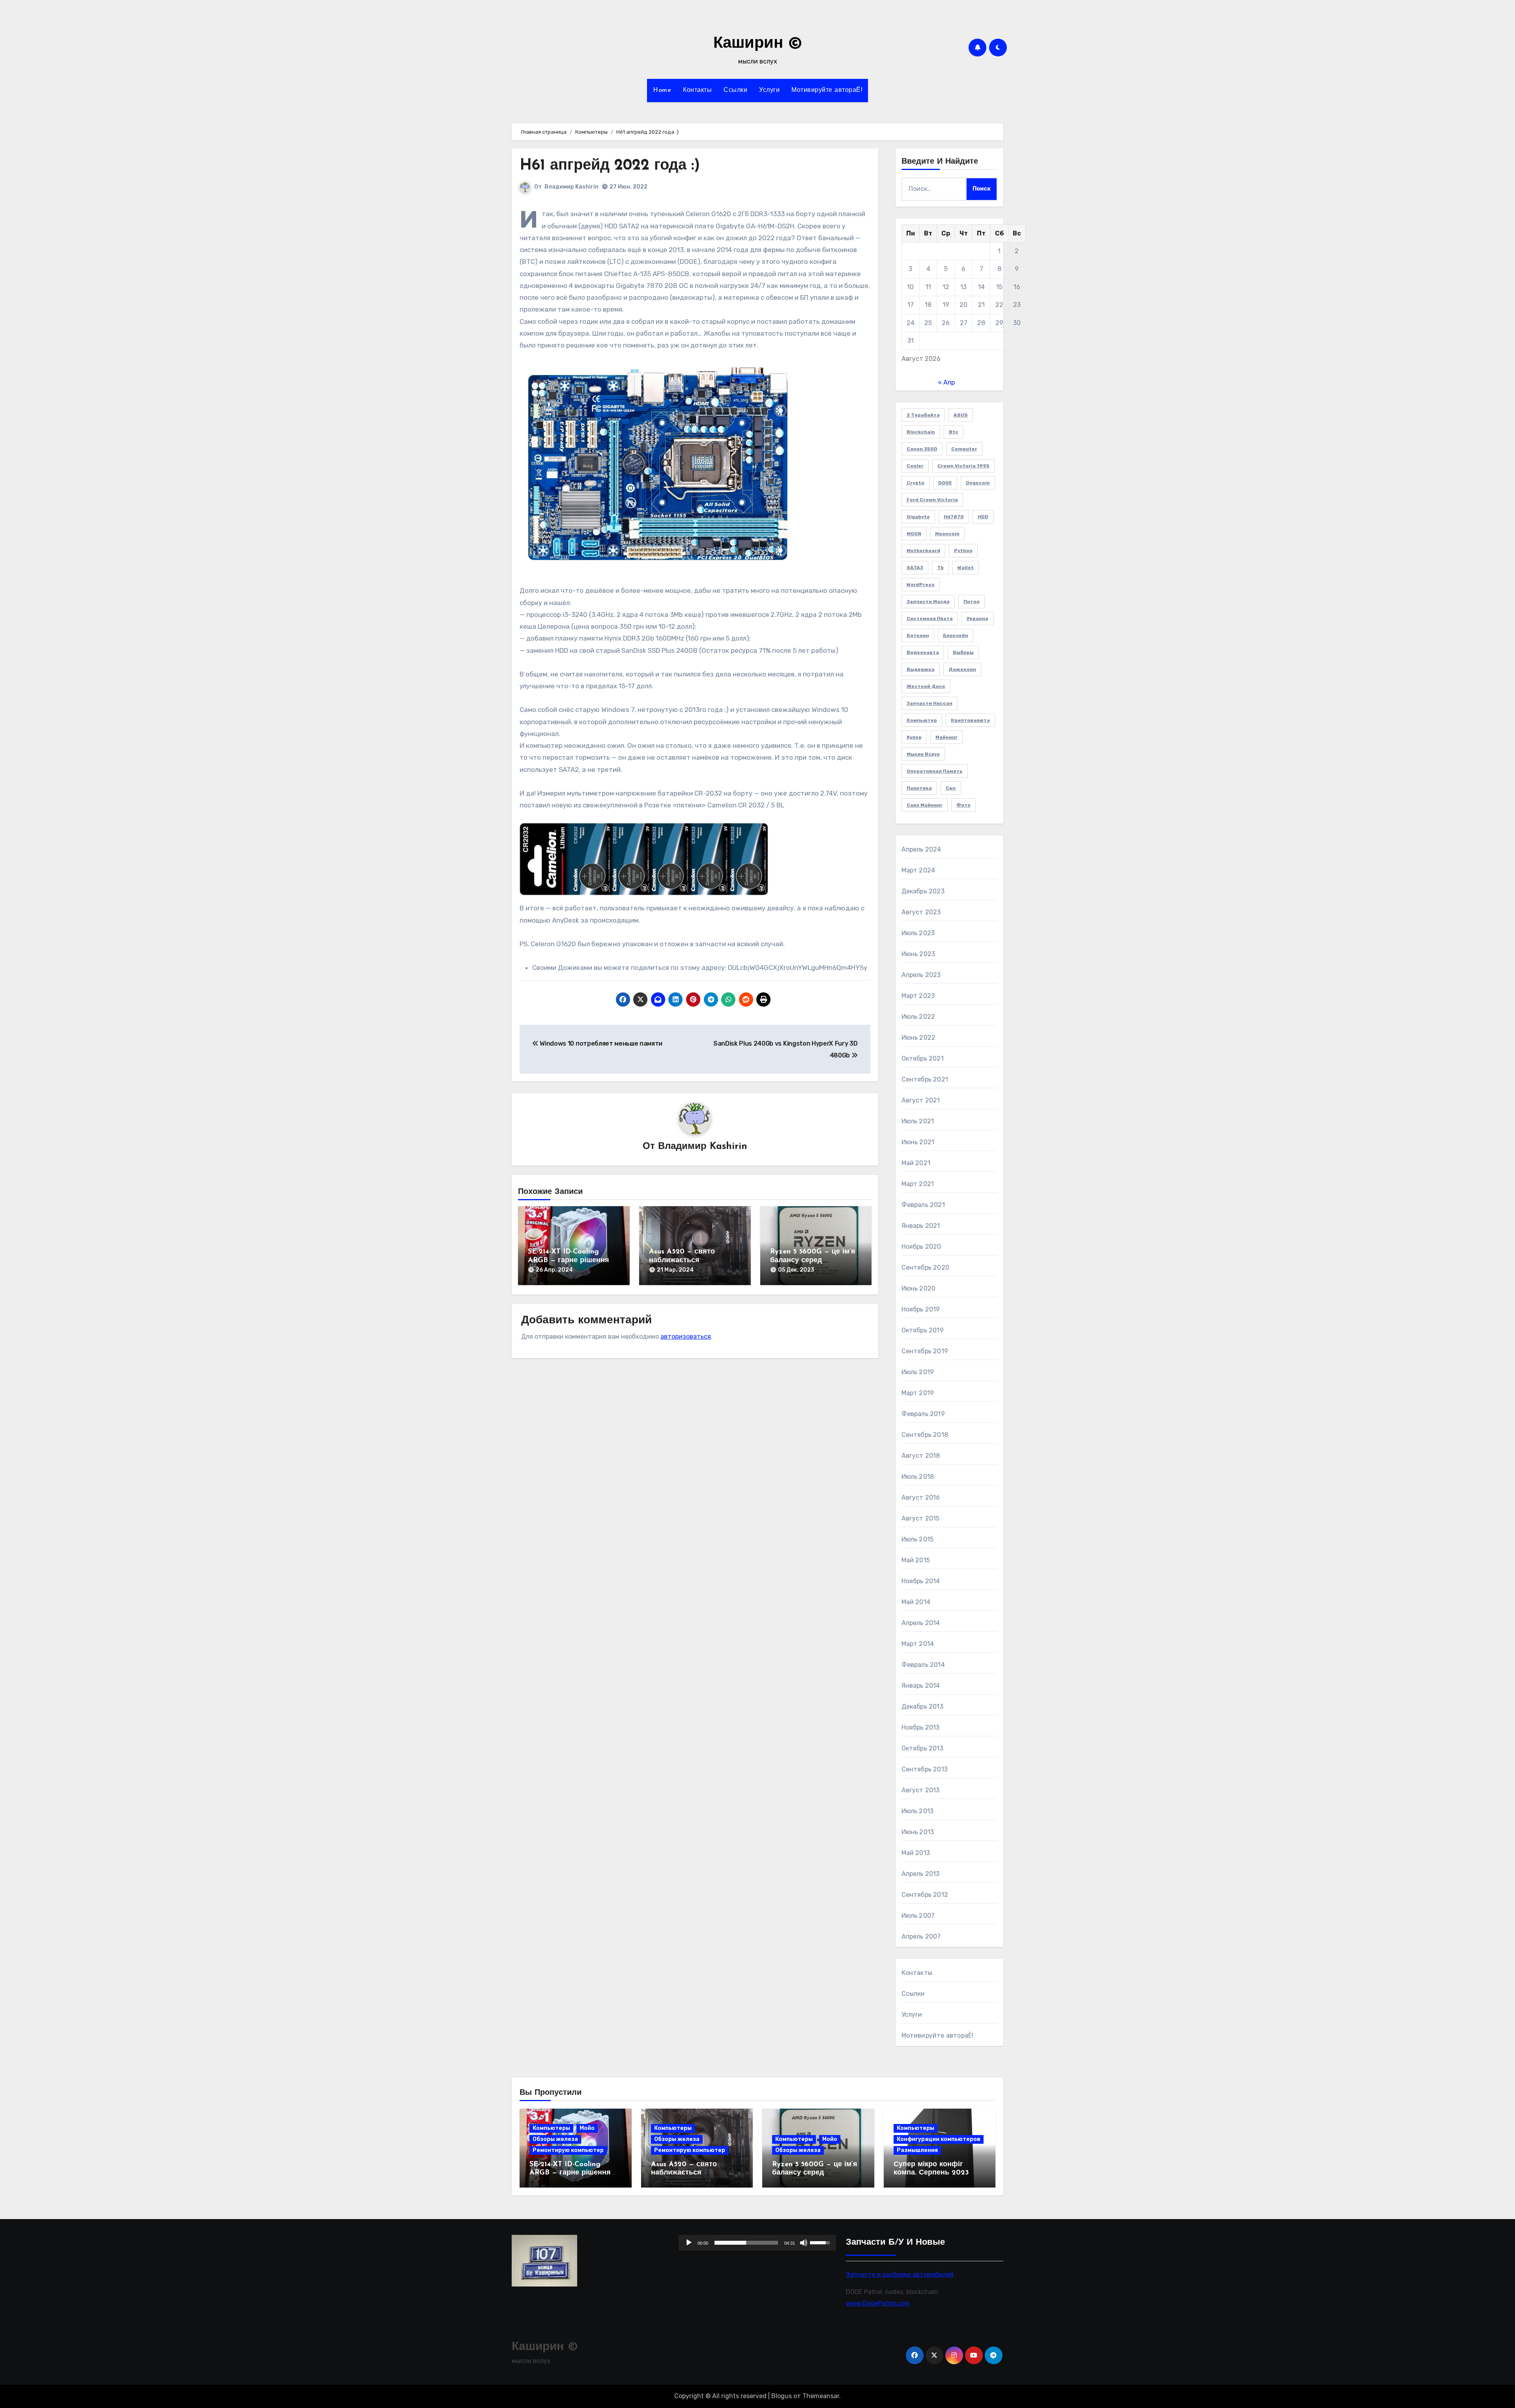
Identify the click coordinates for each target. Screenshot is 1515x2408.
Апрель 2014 (921, 1623)
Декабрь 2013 (922, 1707)
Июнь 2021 (918, 1142)
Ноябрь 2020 (921, 1247)
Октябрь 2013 (922, 1748)
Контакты (697, 90)
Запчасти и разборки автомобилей (900, 2274)
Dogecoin (978, 483)
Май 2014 (916, 1602)
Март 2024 (918, 870)
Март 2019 (918, 1393)
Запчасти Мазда (928, 602)
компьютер (922, 720)
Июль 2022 (918, 1017)
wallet (966, 568)
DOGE (945, 483)
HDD (983, 517)
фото (963, 805)
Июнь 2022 (919, 1038)
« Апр (946, 382)
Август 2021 (921, 1100)
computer (964, 449)
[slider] (746, 2243)
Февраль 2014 (923, 1665)
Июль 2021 (918, 1121)
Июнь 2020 (919, 1288)
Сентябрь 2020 (926, 1268)
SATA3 (915, 568)
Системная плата (930, 618)
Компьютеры (551, 2128)
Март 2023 (918, 996)
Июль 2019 (918, 1372)
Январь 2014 (921, 1686)
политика (919, 788)
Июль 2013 (918, 1811)
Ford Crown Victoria (932, 500)
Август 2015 (921, 1518)
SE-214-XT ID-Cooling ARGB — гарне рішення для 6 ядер (569, 1260)
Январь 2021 (921, 1226)
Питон (972, 602)
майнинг (946, 737)
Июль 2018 (918, 1477)
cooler (915, 466)
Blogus (782, 2396)
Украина (977, 618)
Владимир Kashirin (571, 187)
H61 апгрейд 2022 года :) (610, 166)
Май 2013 (916, 1853)
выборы (963, 652)
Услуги (769, 90)
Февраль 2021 (923, 1205)
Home (662, 90)
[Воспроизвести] (689, 2243)
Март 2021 (918, 1184)
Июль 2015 (918, 1539)
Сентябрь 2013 (925, 1769)
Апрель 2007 (921, 1936)
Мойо (587, 2128)
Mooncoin (947, 534)
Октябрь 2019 (923, 1330)
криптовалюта (970, 720)
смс (951, 788)
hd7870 (954, 517)
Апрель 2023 (921, 975)
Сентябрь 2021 (925, 1079)
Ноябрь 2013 (921, 1727)
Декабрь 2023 (923, 891)
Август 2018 (921, 1456)
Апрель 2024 (921, 849)
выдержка (921, 669)
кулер (914, 737)
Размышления (917, 2150)
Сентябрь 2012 (925, 1895)
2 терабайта (923, 415)
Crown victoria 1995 (963, 466)
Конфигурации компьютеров (939, 2139)
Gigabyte (918, 517)
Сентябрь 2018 (925, 1435)
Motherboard (923, 551)
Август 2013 (921, 1790)
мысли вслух (923, 754)
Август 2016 (921, 1497)
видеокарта (923, 652)
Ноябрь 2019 (921, 1309)
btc (954, 432)
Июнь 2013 (918, 1832)
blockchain (921, 432)
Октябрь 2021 (923, 1058)
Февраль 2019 (923, 1414)
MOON (914, 534)
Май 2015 (916, 1560)
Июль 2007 (918, 1916)
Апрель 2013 (921, 1874)
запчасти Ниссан (930, 703)
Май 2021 (916, 1163)
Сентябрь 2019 (925, 1351)
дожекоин (962, 669)
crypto (916, 483)
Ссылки (735, 90)
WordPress (921, 585)
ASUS (961, 415)
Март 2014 (918, 1644)
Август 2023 (921, 912)
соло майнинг (925, 805)
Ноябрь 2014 (921, 1581)
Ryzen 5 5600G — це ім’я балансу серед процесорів (813, 1260)
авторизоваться (686, 1337)
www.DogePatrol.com (878, 2303)
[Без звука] (804, 2243)
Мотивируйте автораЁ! (827, 90)
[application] (757, 2243)
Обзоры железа (555, 2139)
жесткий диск (926, 686)
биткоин (918, 635)
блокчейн (956, 635)
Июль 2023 (918, 933)
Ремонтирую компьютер (568, 2150)
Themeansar (821, 2396)
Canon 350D (922, 449)
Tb (940, 568)
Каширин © (758, 44)
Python (963, 551)
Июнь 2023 (918, 954)
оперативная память (935, 771)
